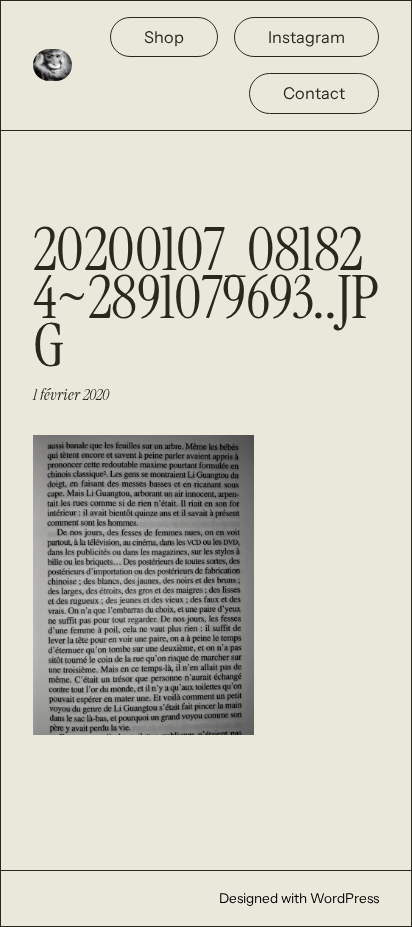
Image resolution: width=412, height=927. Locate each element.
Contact (314, 93)
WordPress (344, 898)
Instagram (306, 37)
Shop (164, 37)
